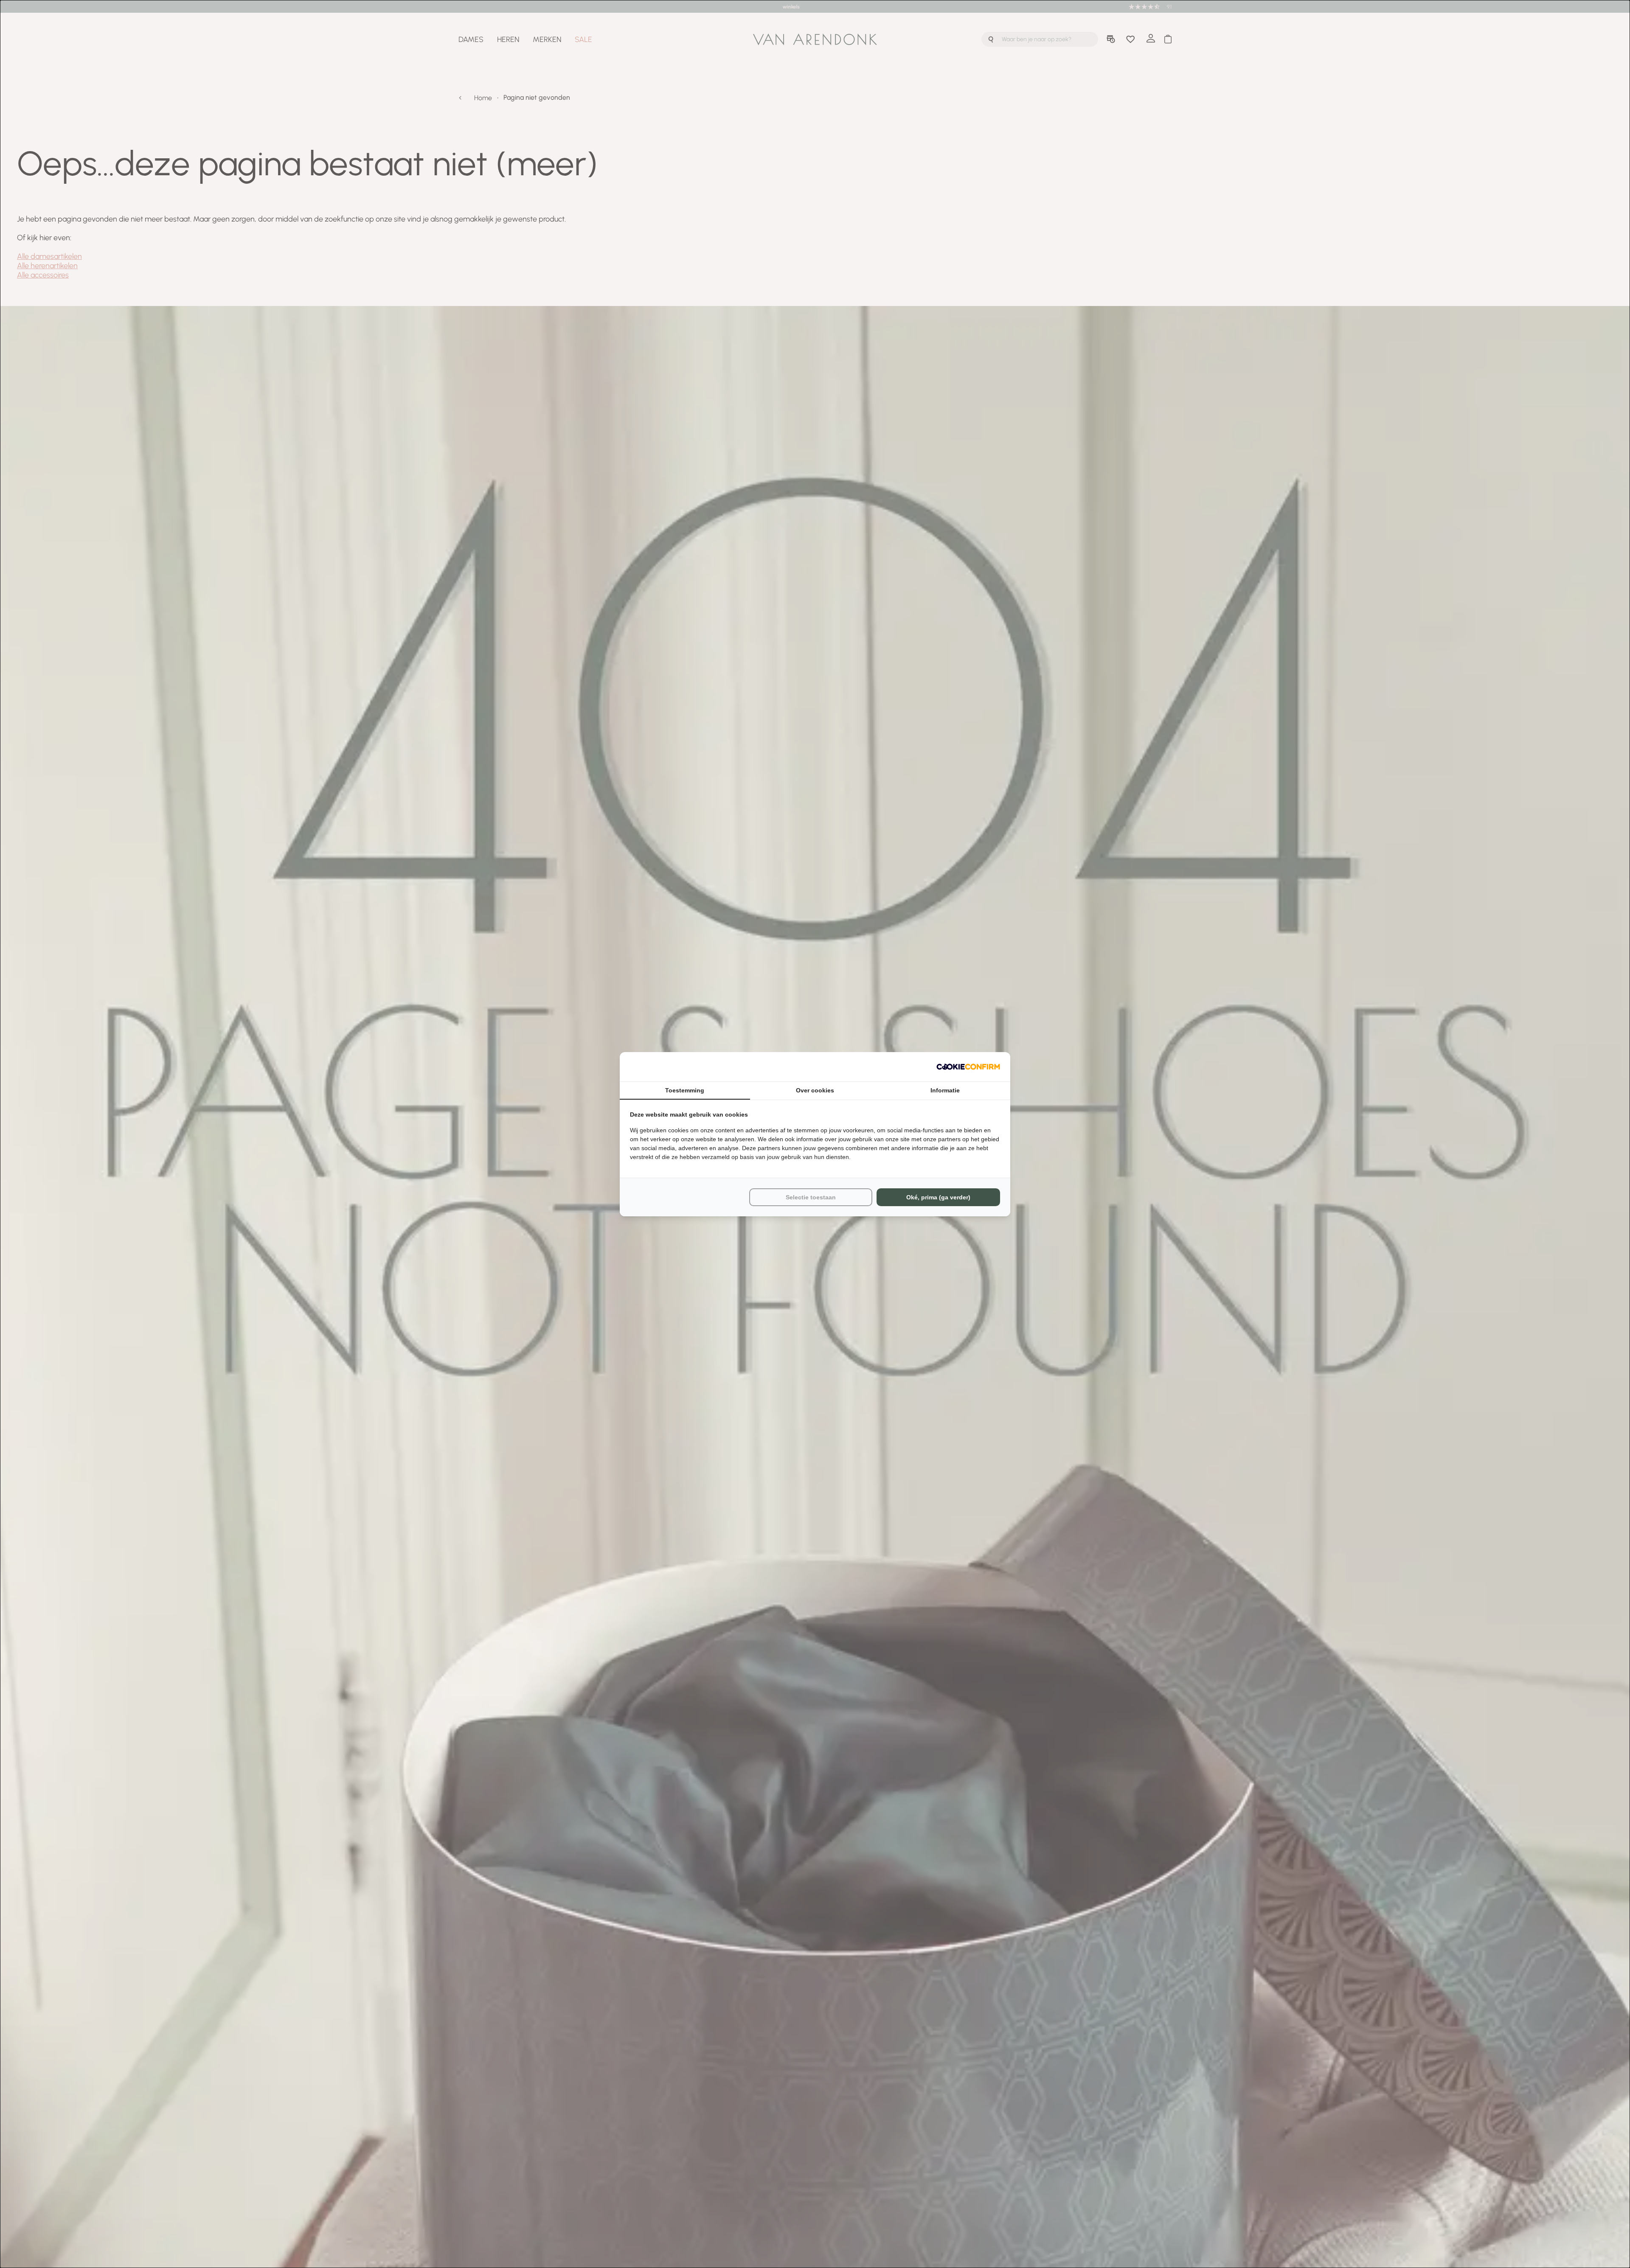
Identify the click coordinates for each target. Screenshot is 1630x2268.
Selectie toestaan (811, 1197)
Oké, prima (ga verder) (938, 1197)
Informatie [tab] (945, 1090)
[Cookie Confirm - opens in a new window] (968, 1067)
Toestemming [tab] (685, 1090)
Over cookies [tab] (815, 1090)
